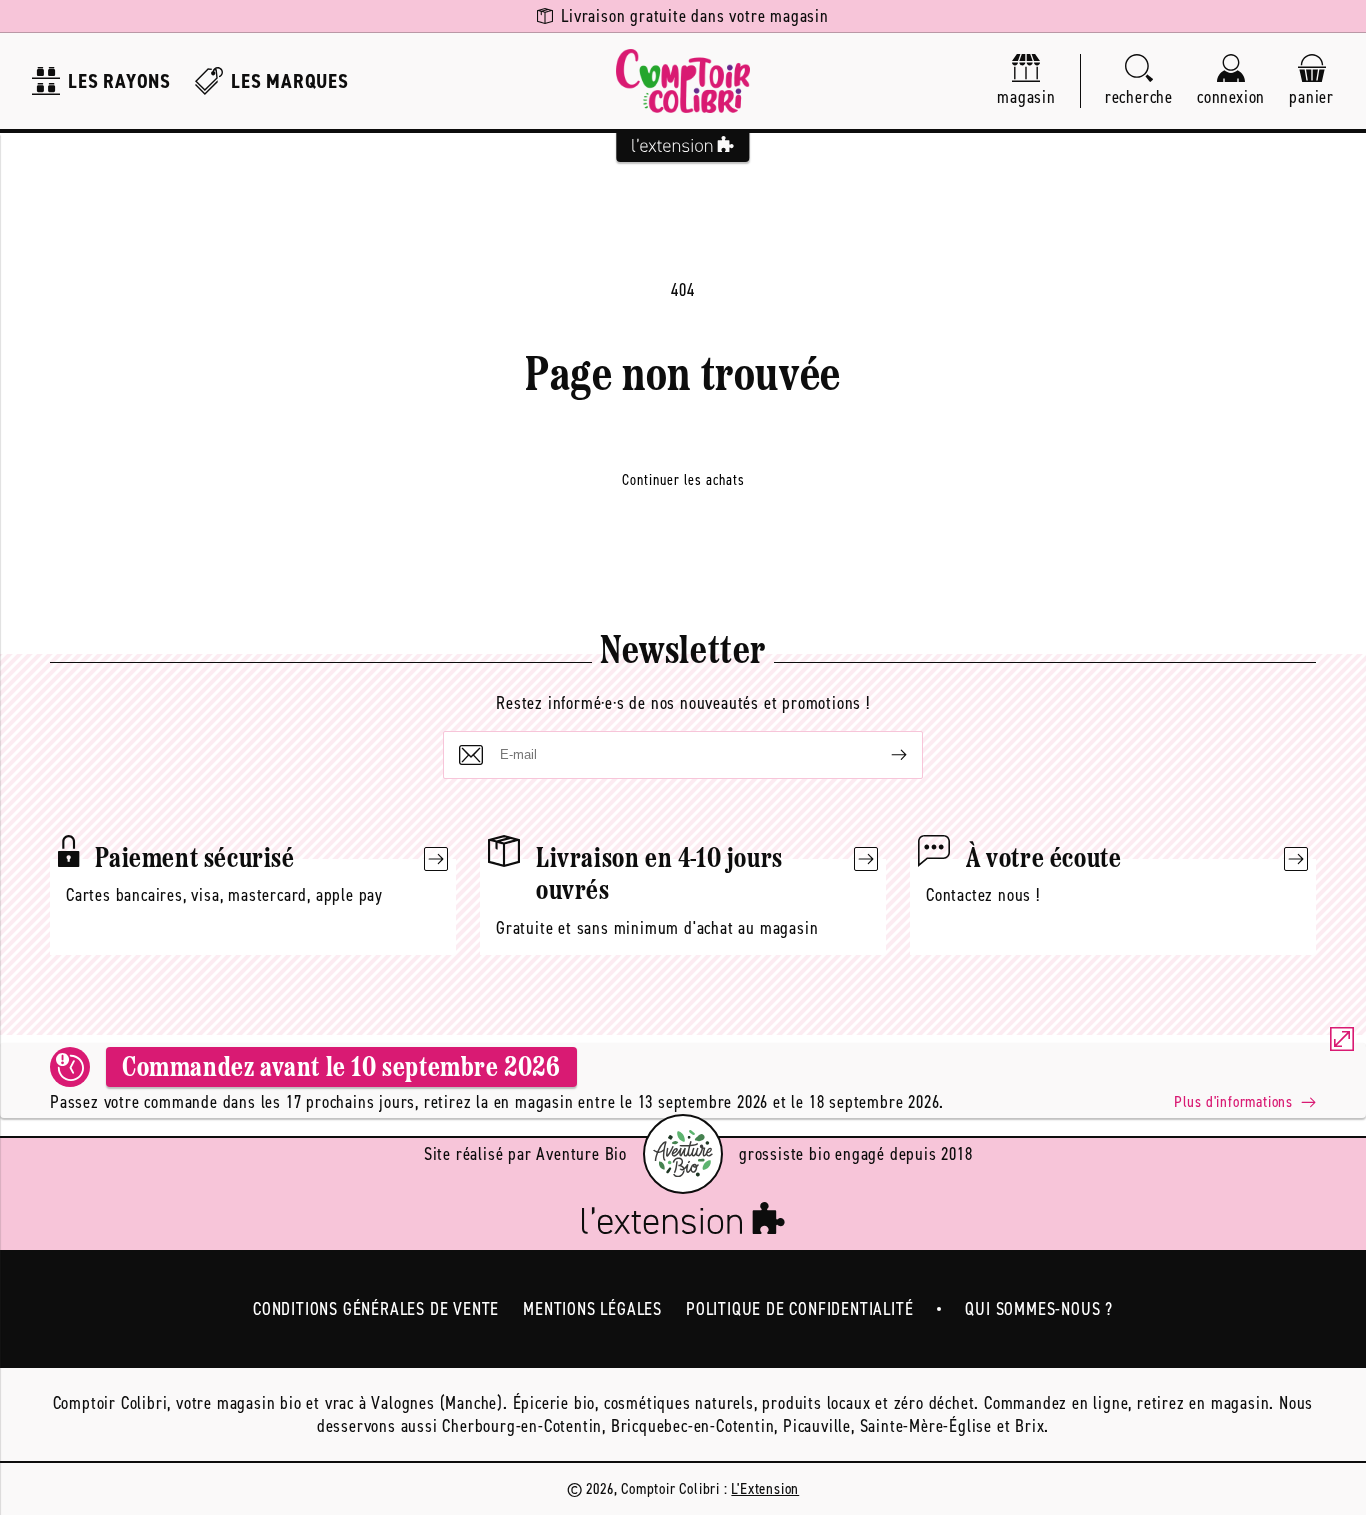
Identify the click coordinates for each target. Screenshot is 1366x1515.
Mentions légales (592, 1309)
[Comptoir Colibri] (683, 81)
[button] (1139, 81)
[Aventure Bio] (683, 1154)
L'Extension (765, 1488)
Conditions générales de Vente (376, 1309)
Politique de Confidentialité (799, 1309)
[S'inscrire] (883, 755)
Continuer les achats (683, 480)
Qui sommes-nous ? (1039, 1309)
